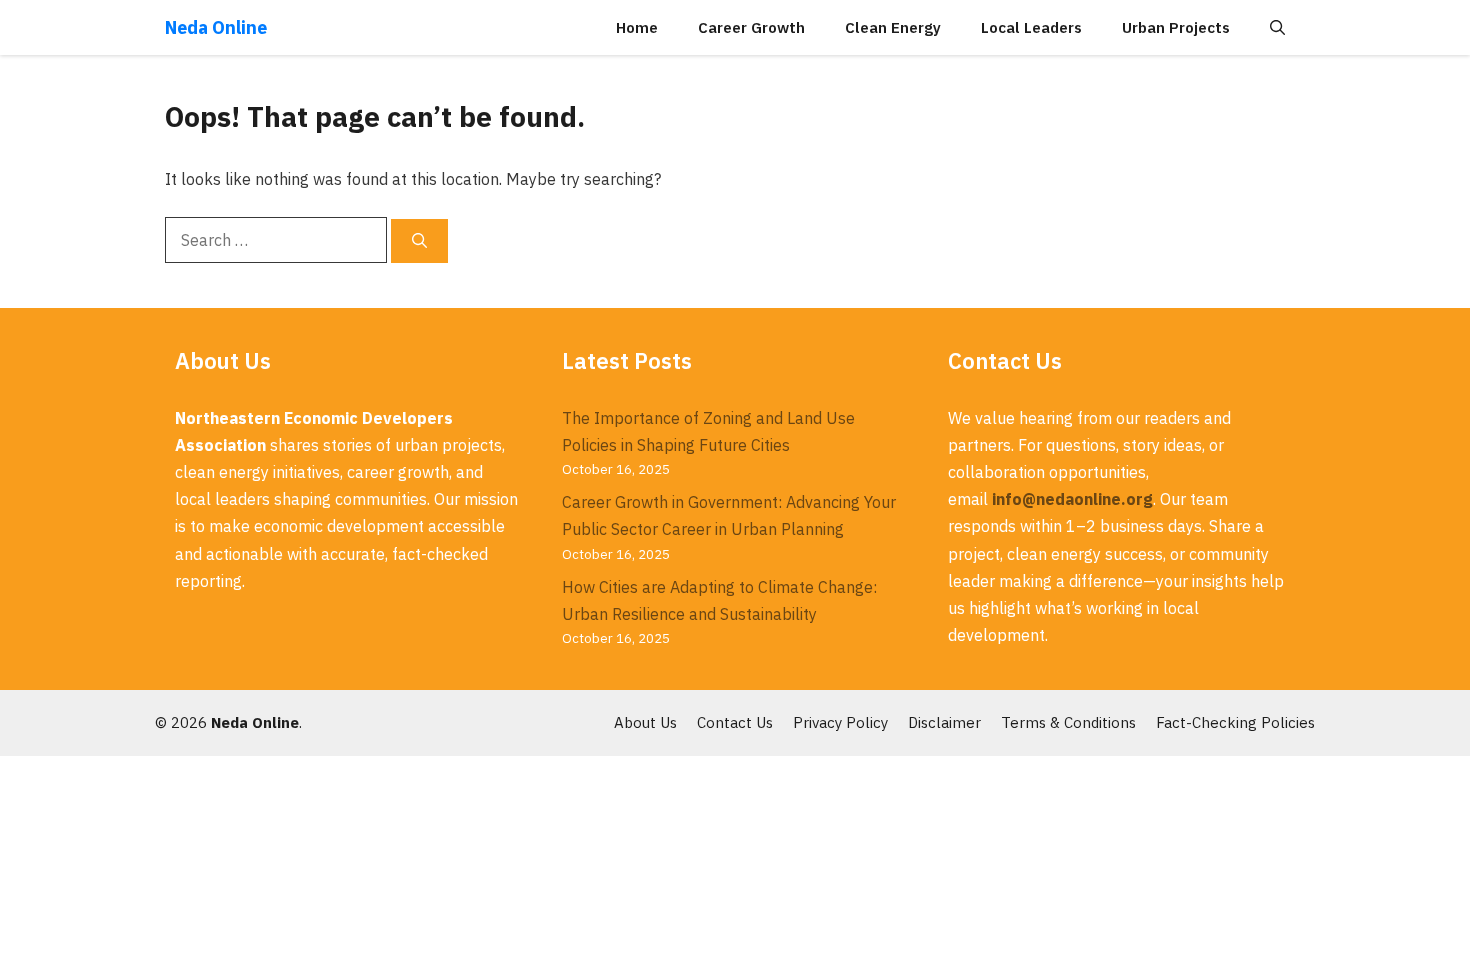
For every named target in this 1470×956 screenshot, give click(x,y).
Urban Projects (1176, 27)
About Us (645, 722)
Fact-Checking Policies (1235, 722)
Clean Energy (893, 27)
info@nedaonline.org (1072, 499)
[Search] (419, 241)
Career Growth (751, 27)
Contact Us (735, 722)
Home (637, 27)
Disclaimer (944, 722)
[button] (1277, 27)
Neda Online (216, 27)
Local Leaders (1031, 27)
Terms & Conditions (1068, 722)
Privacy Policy (840, 722)
